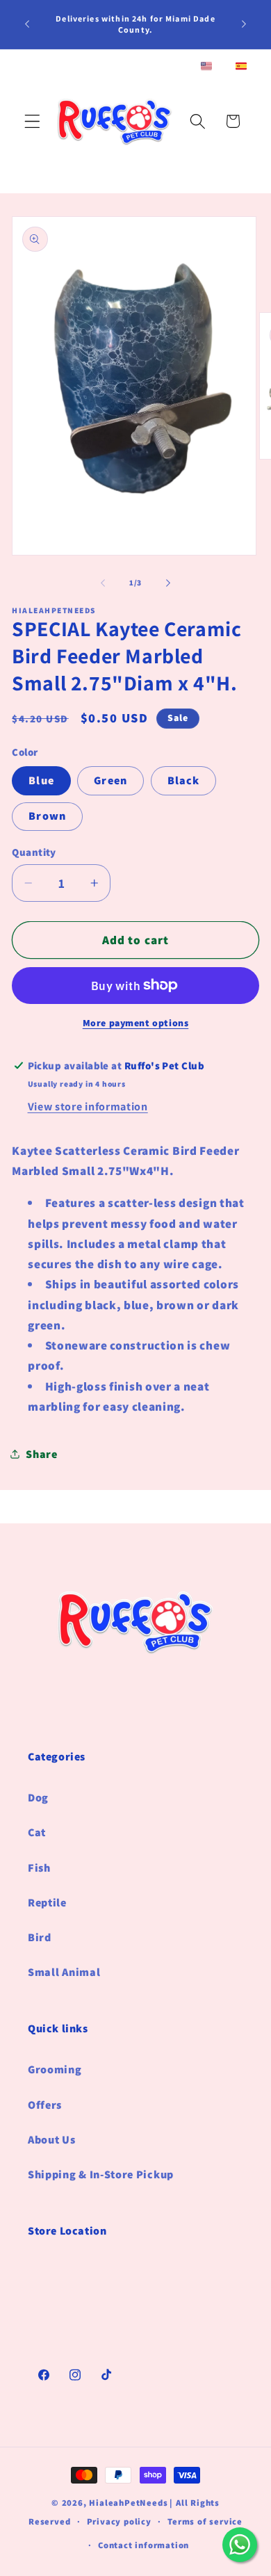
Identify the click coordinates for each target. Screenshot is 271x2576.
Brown (47, 816)
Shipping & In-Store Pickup (101, 2174)
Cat (37, 1832)
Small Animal (64, 1972)
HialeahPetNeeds (128, 2503)
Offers (45, 2105)
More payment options (136, 1023)
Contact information (143, 2545)
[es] (241, 67)
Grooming (55, 2069)
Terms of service (205, 2521)
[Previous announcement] (27, 24)
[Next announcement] (244, 24)
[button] (32, 121)
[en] (206, 67)
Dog (38, 1798)
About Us (52, 2140)
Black (184, 780)
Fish (39, 1868)
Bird (40, 1937)
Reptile (47, 1903)
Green (110, 780)
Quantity (34, 852)
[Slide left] (103, 583)
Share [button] (41, 1454)
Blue (41, 780)
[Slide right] (168, 583)
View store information (88, 1107)
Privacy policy (119, 2521)
